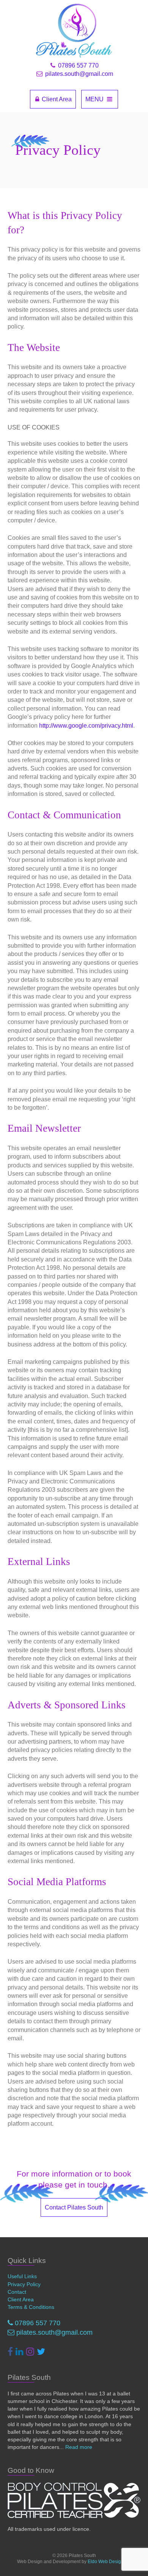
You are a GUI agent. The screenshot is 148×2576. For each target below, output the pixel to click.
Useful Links (22, 2276)
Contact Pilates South (74, 2207)
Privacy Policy (24, 2284)
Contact (17, 2292)
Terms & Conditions (31, 2307)
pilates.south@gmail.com (78, 74)
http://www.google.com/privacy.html (86, 726)
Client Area (56, 99)
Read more (79, 2447)
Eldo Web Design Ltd (109, 2562)
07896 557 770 (78, 65)
